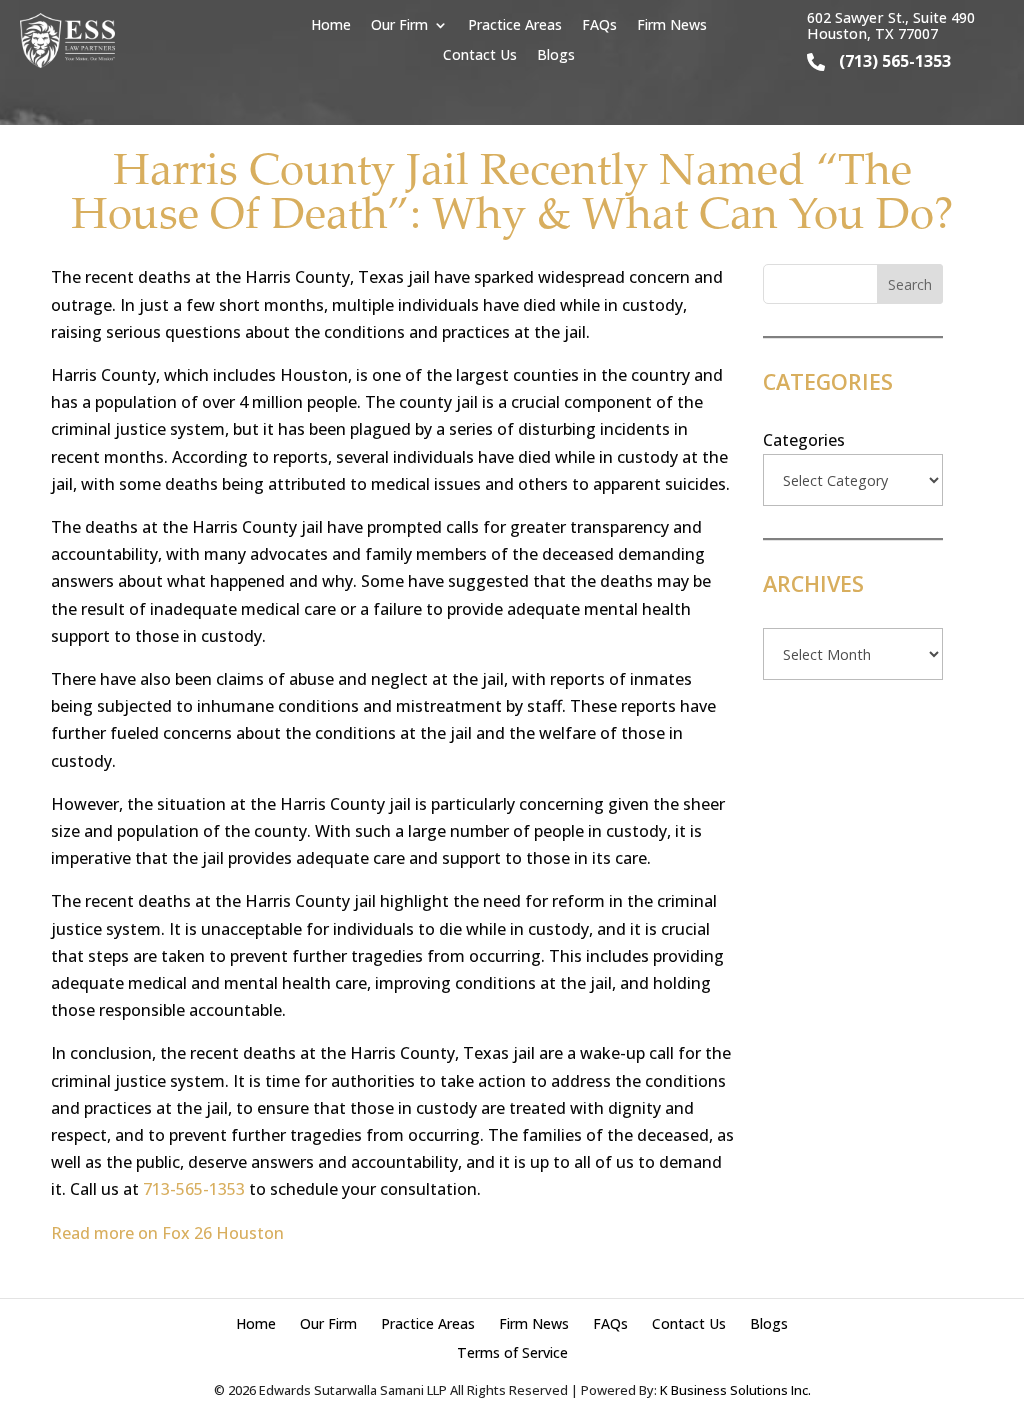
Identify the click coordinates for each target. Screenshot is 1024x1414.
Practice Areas (515, 26)
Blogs (556, 56)
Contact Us (480, 56)
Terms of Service (512, 1352)
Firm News (672, 26)
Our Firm (399, 26)
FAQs (599, 26)
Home (331, 26)
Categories (804, 440)
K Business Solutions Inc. (735, 1390)
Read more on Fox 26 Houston (167, 1233)
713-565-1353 (194, 1189)
